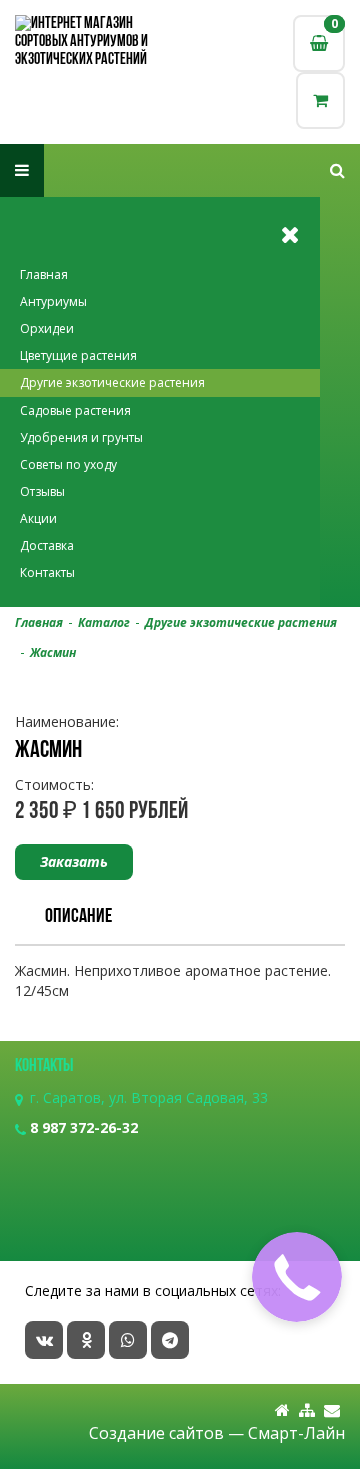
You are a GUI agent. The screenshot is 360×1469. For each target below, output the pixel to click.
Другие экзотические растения (112, 382)
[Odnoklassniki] (86, 1340)
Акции (38, 518)
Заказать (74, 861)
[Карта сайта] (307, 1410)
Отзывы (42, 491)
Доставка (47, 545)
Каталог (104, 622)
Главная (44, 274)
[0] (320, 100)
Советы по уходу (68, 464)
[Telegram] (170, 1340)
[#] (337, 170)
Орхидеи (47, 328)
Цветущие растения (78, 355)
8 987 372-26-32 (84, 1127)
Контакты (47, 572)
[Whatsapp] (128, 1340)
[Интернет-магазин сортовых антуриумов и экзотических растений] (97, 42)
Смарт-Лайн (296, 1433)
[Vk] (44, 1340)
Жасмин (53, 652)
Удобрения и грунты (81, 437)
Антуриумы (53, 301)
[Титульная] (282, 1410)
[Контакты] (332, 1410)
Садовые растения (75, 410)
